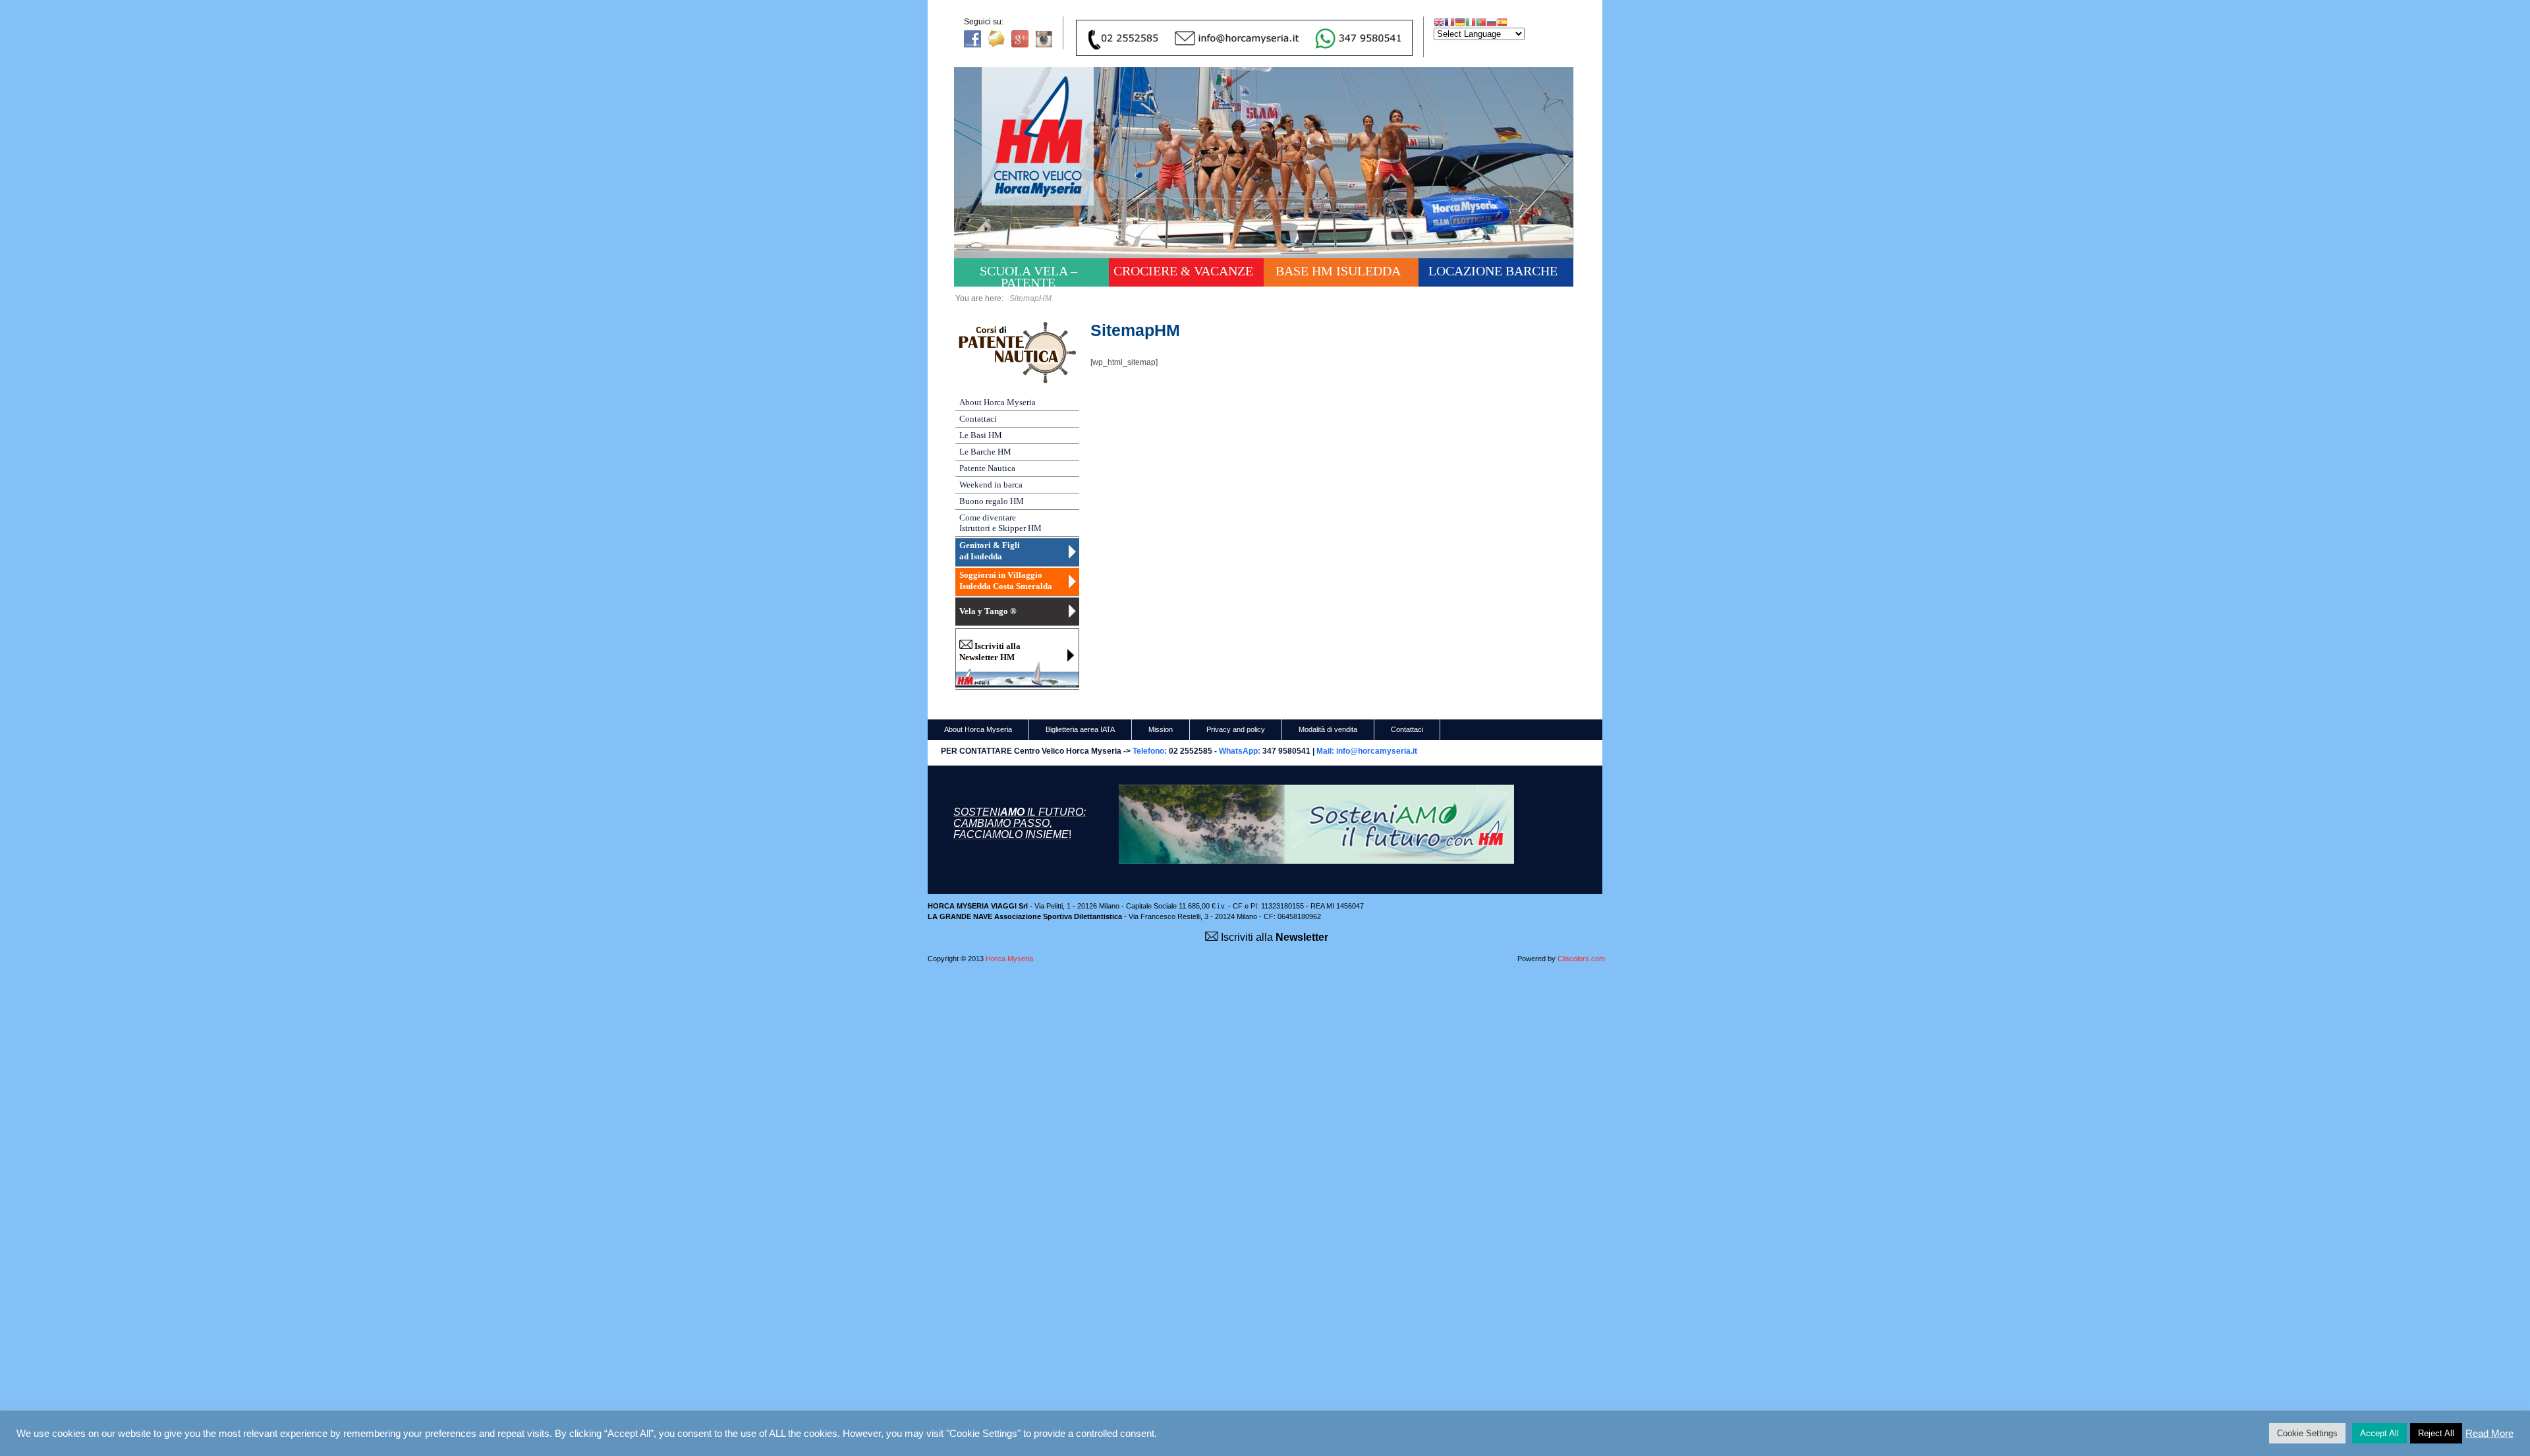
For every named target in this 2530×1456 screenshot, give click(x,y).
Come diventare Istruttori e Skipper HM (1000, 523)
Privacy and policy (1236, 729)
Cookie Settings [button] (2307, 1433)
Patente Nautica (987, 468)
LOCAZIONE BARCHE (1493, 271)
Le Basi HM (981, 435)
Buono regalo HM (992, 501)
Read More (2489, 1434)
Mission (1161, 729)
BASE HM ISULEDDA (1338, 271)
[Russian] (1492, 22)
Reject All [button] (2436, 1433)
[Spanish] (1502, 22)
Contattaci (978, 419)
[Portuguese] (1481, 22)
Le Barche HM (985, 452)
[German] (1460, 22)
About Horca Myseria (998, 402)
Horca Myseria (1009, 959)
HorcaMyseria (1047, 155)
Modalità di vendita (1328, 729)
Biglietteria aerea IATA (1080, 729)
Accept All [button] (2379, 1433)
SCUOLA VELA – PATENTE (1028, 275)
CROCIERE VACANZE (1183, 271)
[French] (1449, 22)
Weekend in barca (991, 485)
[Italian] (1471, 22)
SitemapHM (1135, 330)
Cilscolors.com (1581, 959)
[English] (1439, 22)
